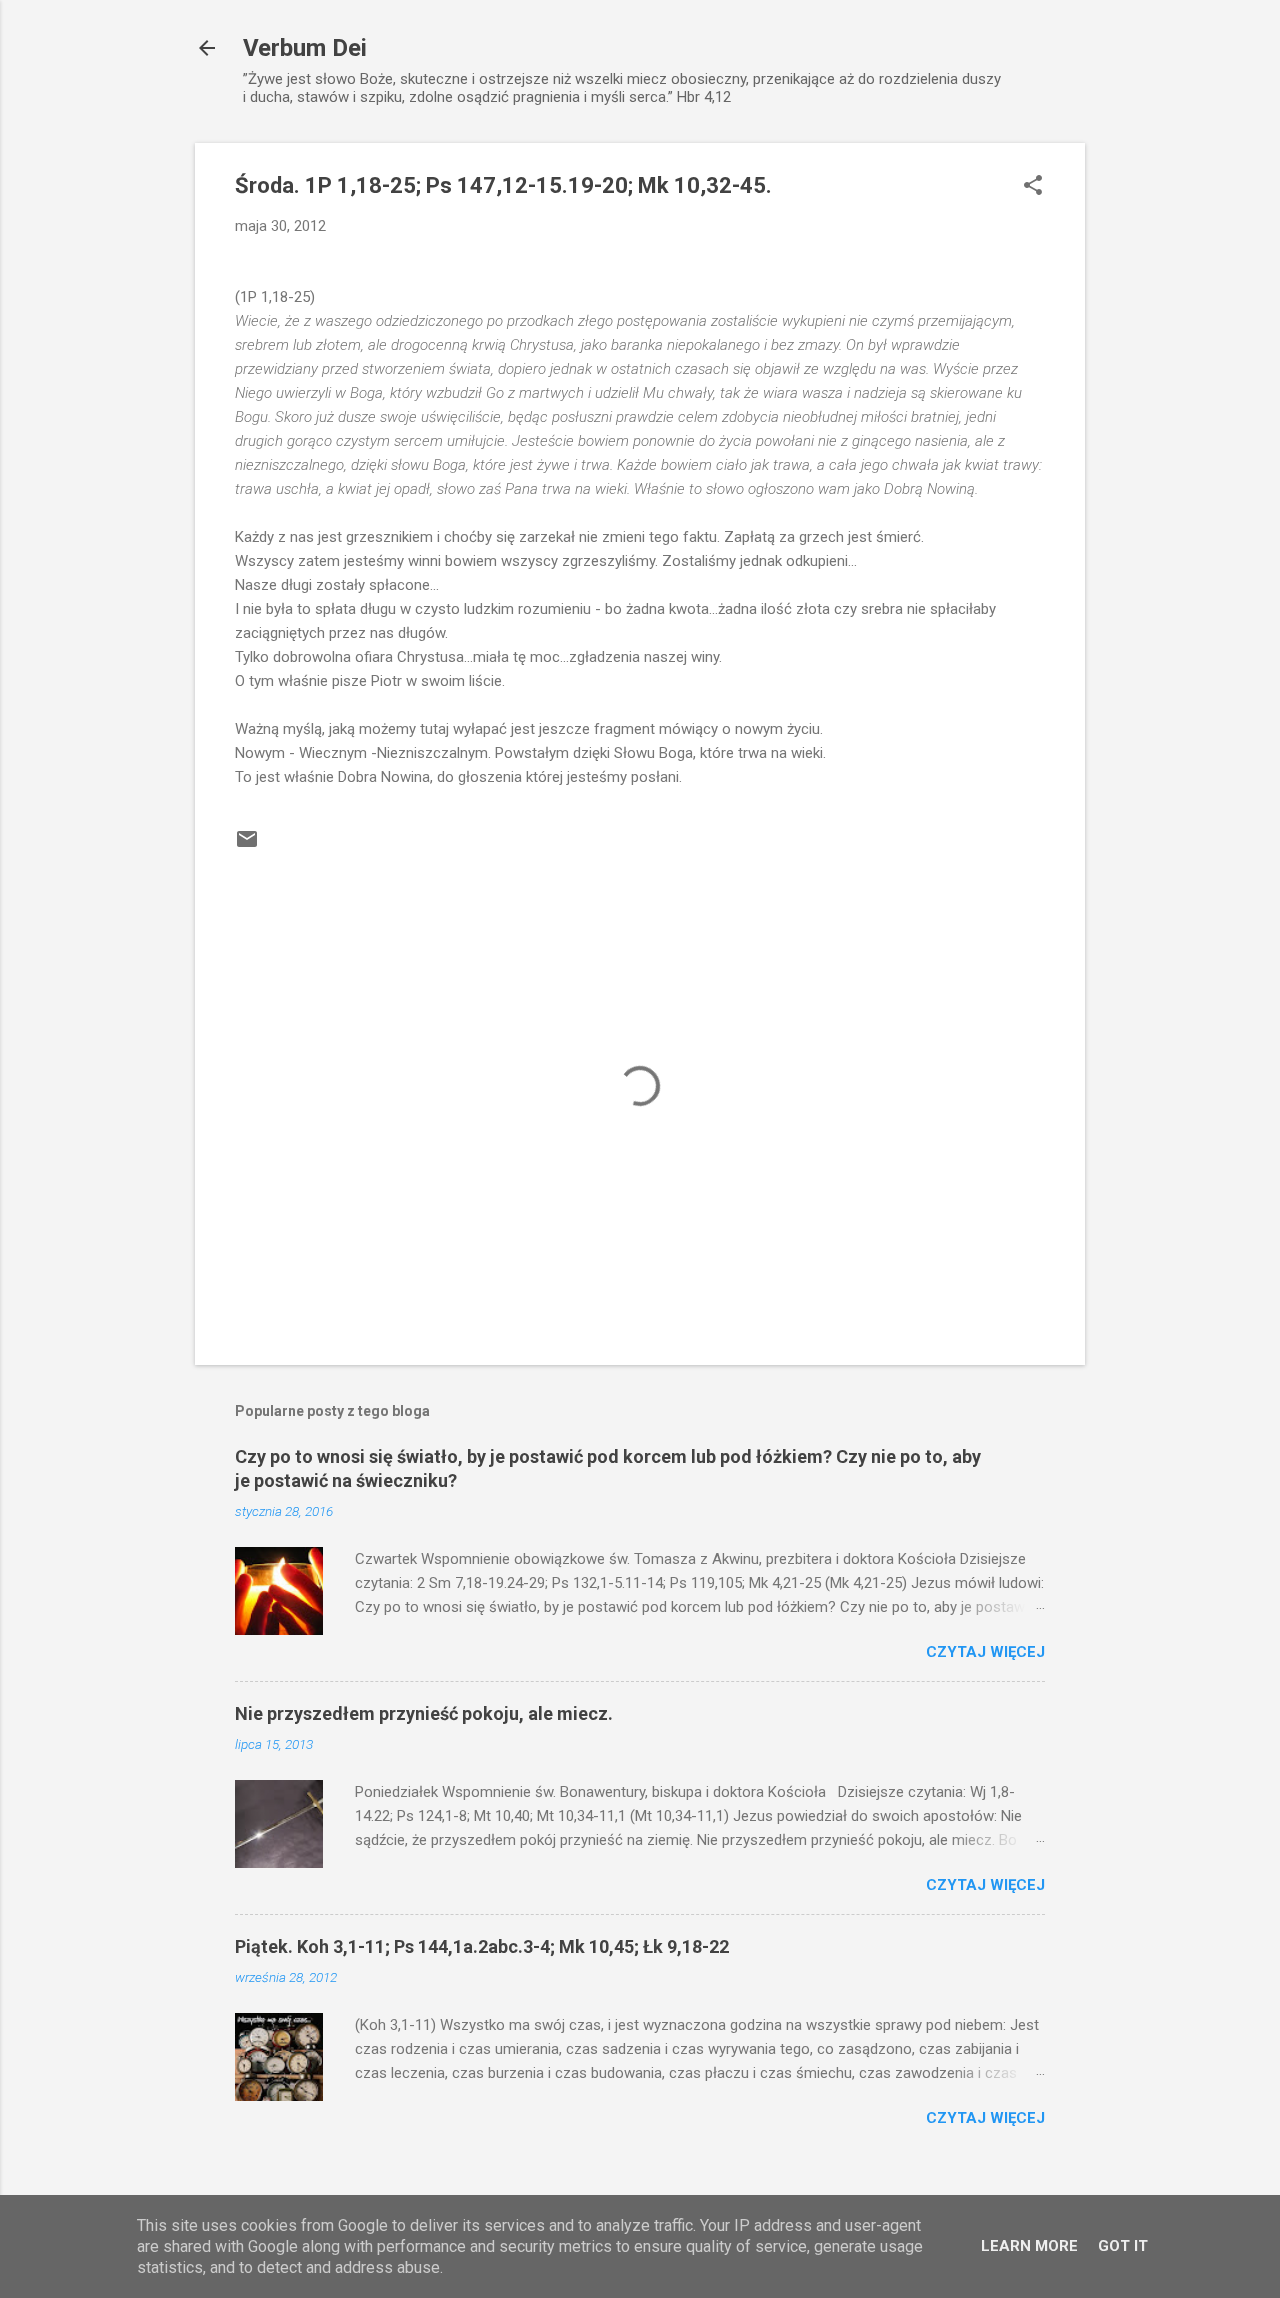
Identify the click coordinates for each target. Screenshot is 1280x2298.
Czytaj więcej (985, 1652)
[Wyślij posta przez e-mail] (247, 846)
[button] (1033, 187)
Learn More (1029, 2246)
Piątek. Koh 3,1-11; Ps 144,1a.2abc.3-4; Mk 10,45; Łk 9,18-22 (482, 1946)
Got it (1123, 2246)
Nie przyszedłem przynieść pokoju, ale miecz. (424, 1713)
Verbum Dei (305, 48)
